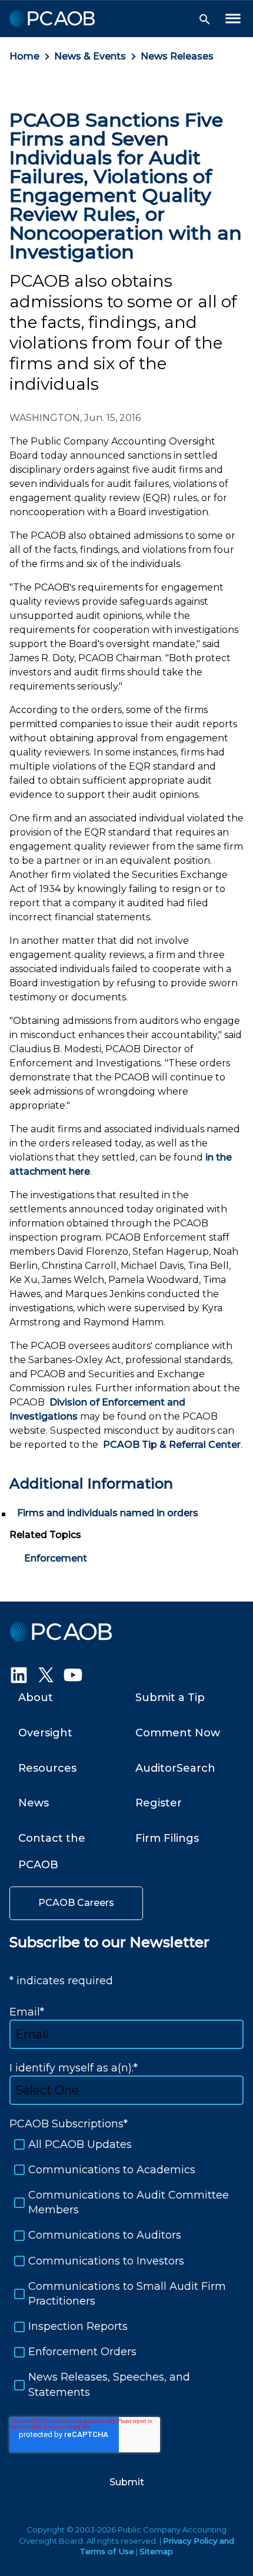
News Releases (177, 56)
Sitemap (156, 2551)
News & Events (90, 56)
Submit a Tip (170, 1698)
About (36, 1698)
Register (159, 1803)
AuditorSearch (175, 1768)
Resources (47, 1768)
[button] (205, 19)
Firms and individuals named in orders (108, 1513)
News (34, 1803)
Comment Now (178, 1733)
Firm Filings (167, 1838)
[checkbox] (126, 2269)
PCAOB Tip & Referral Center (172, 1445)
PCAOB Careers (76, 1903)
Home (24, 56)
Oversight (45, 1733)
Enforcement (56, 1558)
